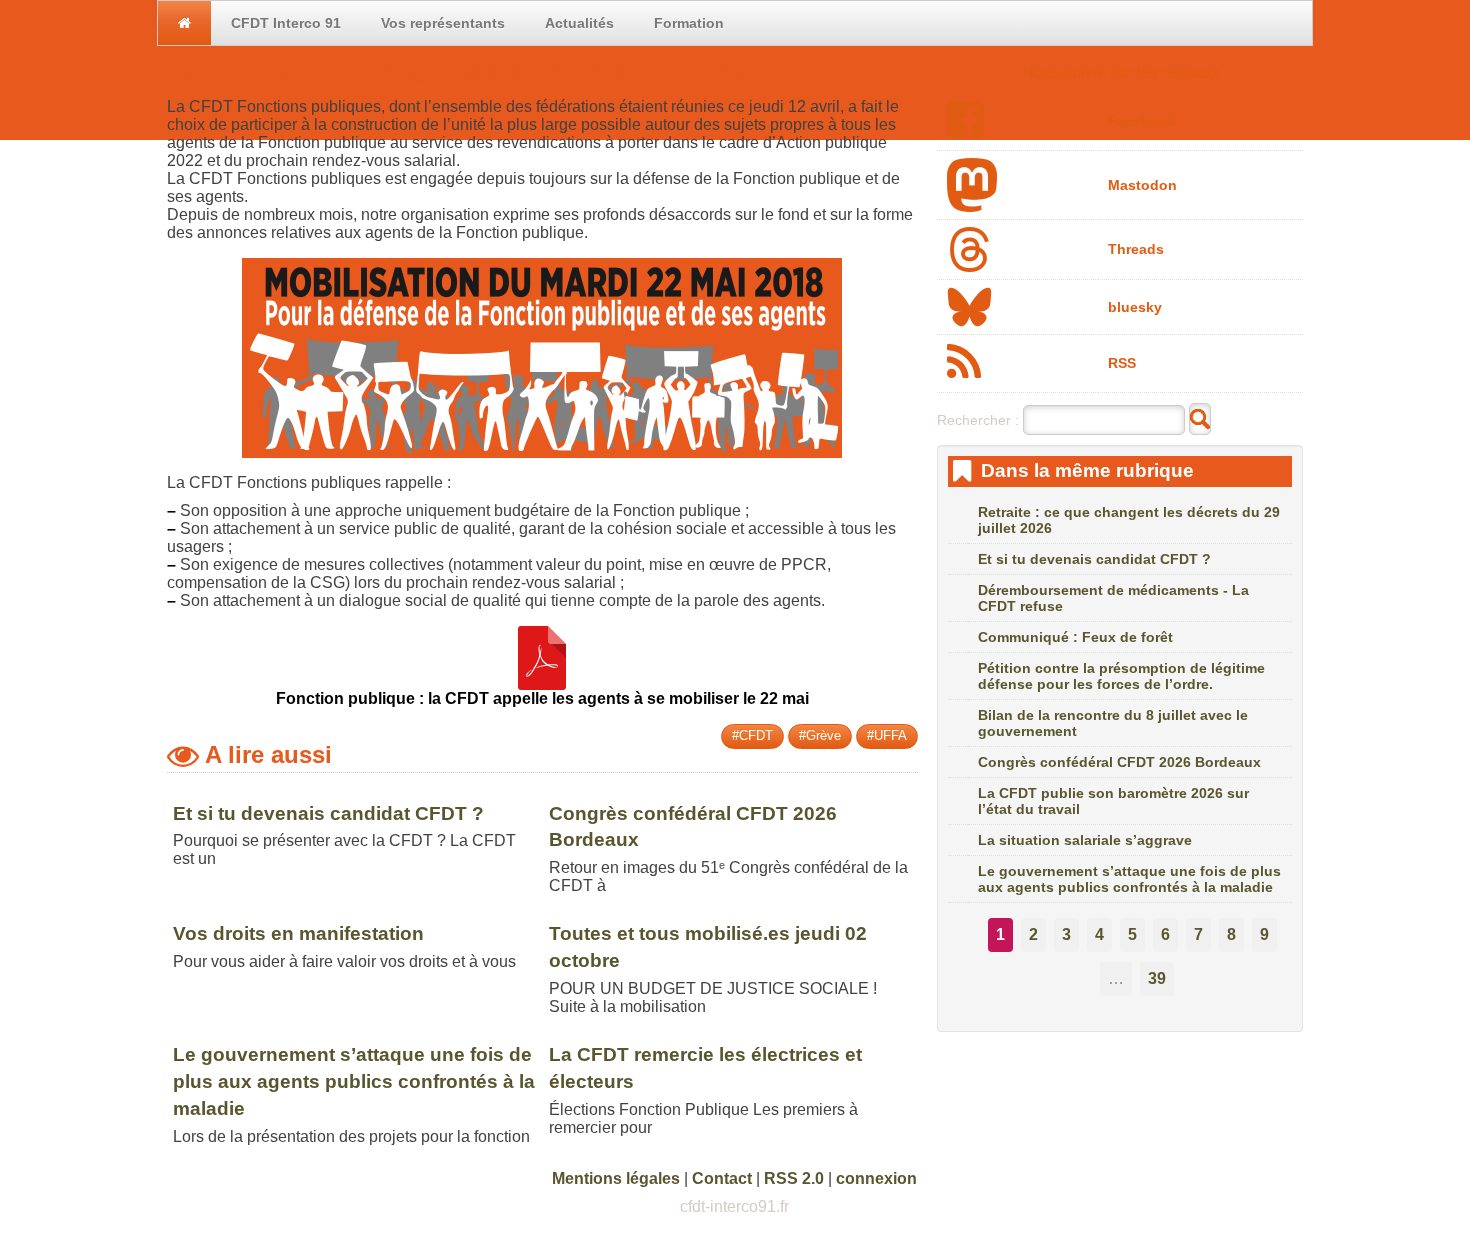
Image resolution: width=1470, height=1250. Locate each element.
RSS (1122, 363)
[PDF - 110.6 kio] (542, 680)
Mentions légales (616, 1178)
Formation (689, 23)
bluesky (1135, 307)
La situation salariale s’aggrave (1085, 840)
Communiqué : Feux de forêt (1075, 637)
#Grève (820, 735)
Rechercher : (978, 420)
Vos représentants (443, 23)
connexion (876, 1178)
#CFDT (752, 735)
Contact (722, 1178)
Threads (1136, 249)
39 (1157, 978)
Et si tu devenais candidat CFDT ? (328, 813)
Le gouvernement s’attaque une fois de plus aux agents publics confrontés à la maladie (354, 1081)
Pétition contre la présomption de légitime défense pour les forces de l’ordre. (1121, 676)
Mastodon (1142, 185)
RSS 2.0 (794, 1178)
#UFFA (887, 735)
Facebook (1142, 121)
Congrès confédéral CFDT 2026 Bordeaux (1119, 762)
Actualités (579, 23)
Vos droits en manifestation (298, 933)
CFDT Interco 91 (286, 23)
